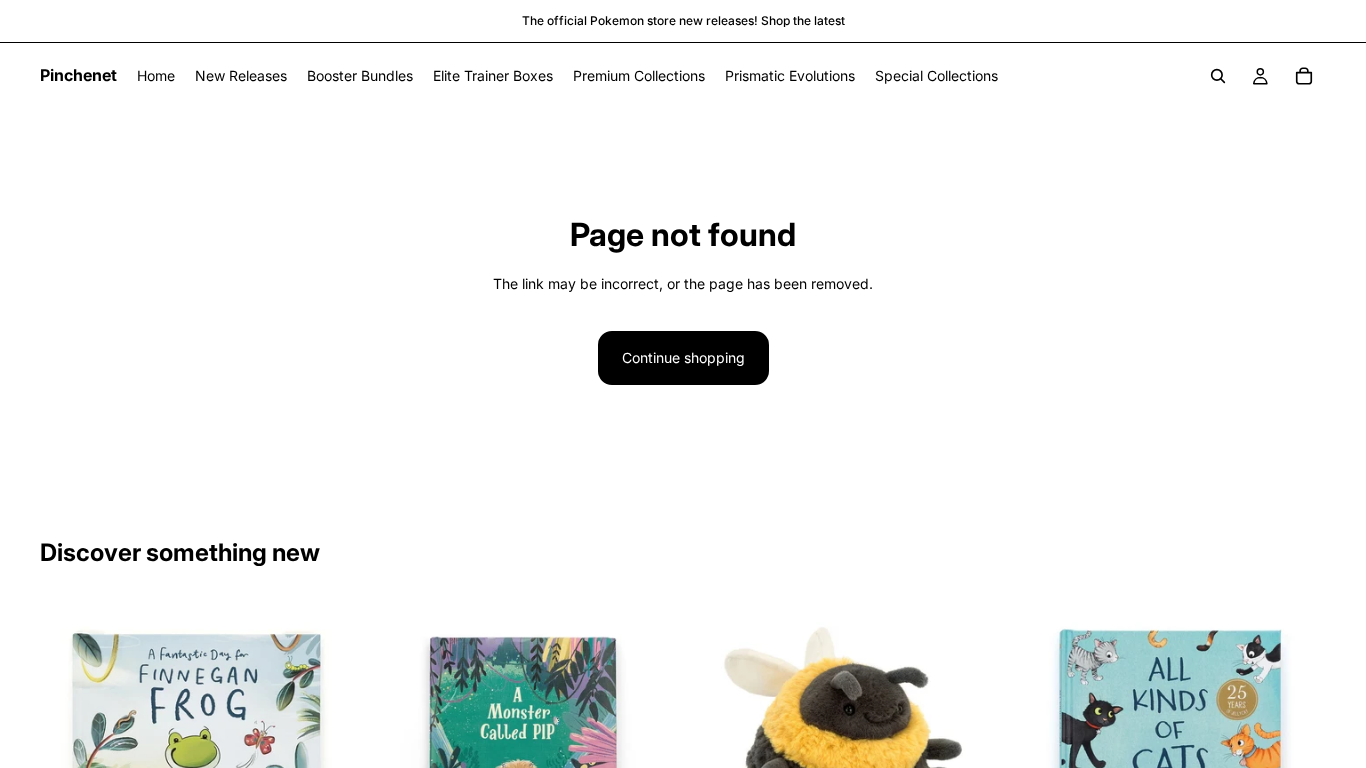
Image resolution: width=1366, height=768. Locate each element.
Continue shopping (683, 357)
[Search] (1218, 76)
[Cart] (1304, 76)
